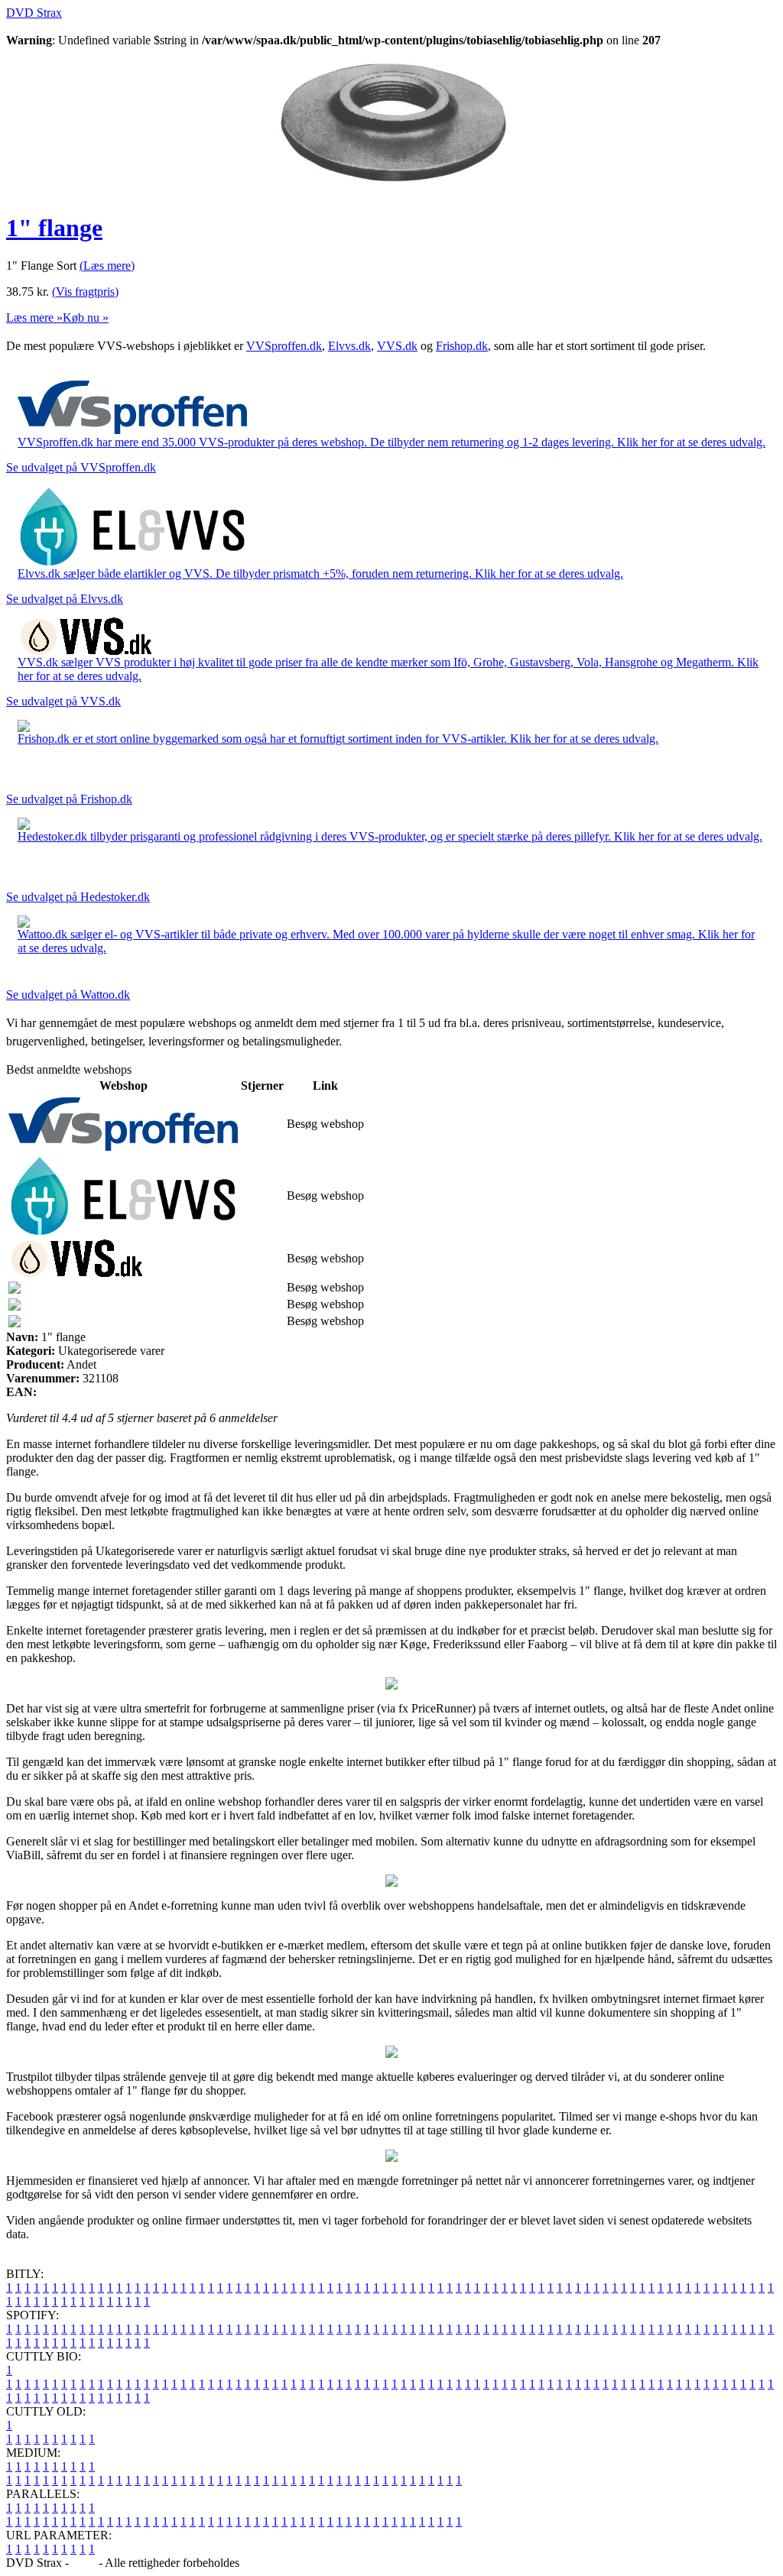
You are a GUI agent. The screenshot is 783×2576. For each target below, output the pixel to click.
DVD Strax (34, 13)
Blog (84, 2563)
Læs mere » (34, 318)
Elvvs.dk (349, 346)
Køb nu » (86, 318)
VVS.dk (397, 346)
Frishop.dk (462, 346)
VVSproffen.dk (284, 346)
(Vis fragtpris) (85, 292)
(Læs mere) (107, 266)
